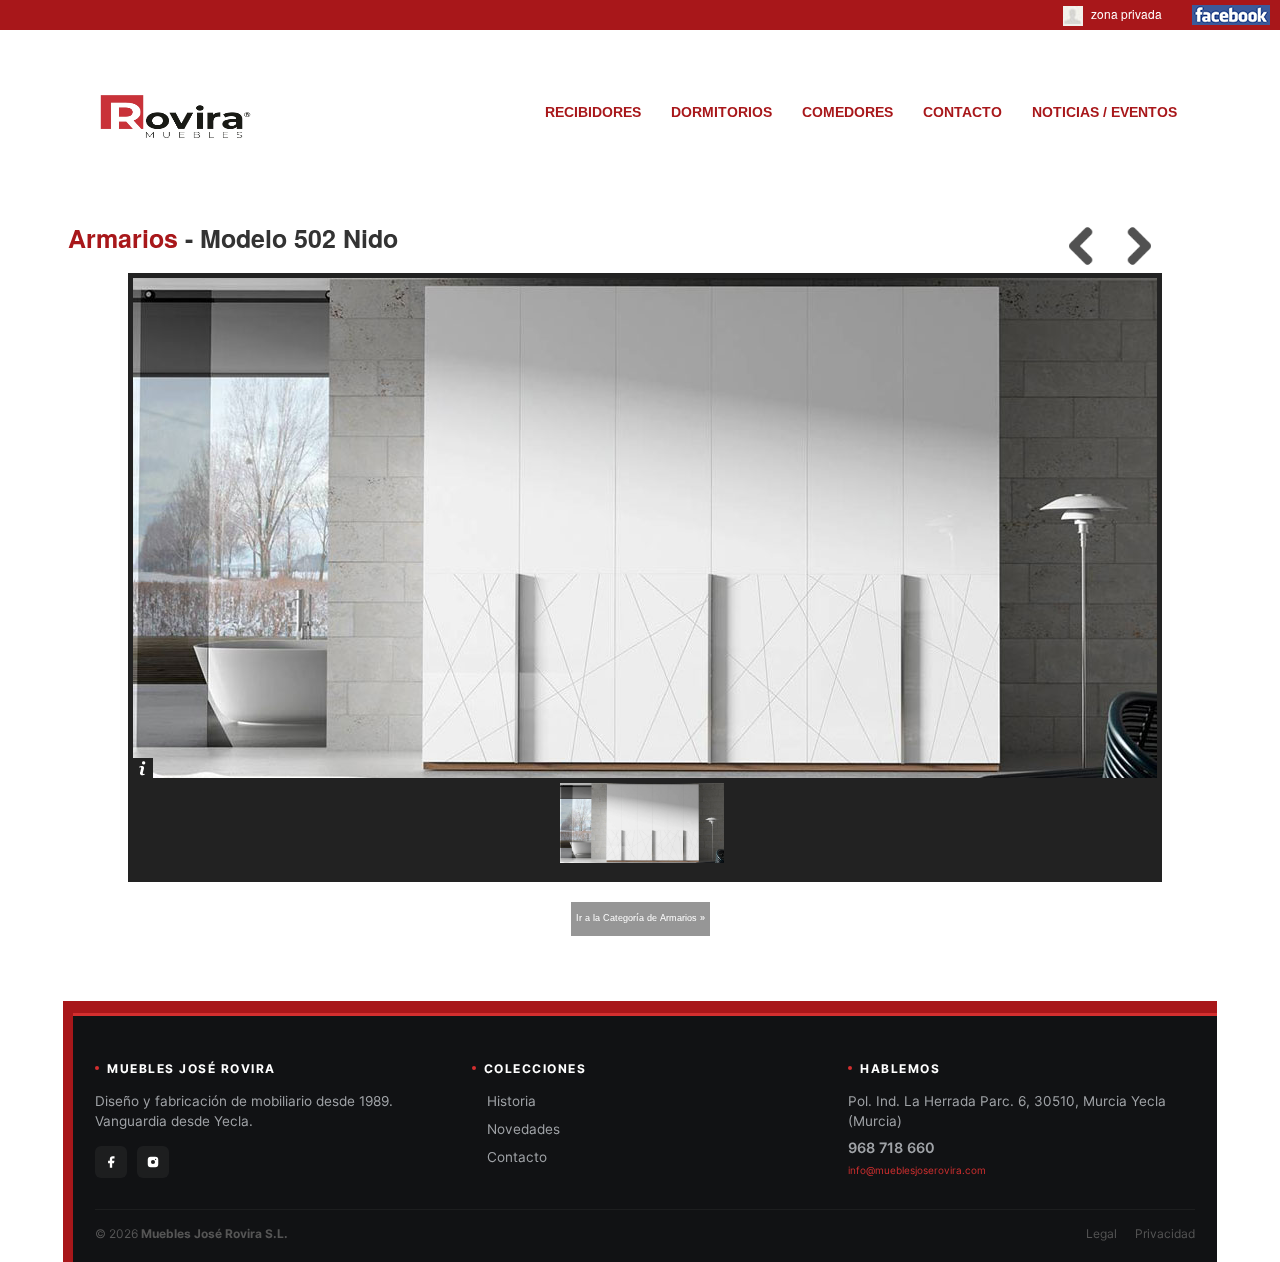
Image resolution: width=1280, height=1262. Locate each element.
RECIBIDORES (593, 112)
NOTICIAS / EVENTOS (1104, 112)
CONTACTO (962, 112)
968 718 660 (891, 1147)
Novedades (523, 1129)
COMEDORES (847, 112)
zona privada (1125, 13)
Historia (511, 1101)
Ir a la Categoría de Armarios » (640, 918)
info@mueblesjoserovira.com (917, 1170)
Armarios (123, 238)
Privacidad (1165, 1233)
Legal (1101, 1233)
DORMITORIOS (721, 112)
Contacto (517, 1157)
